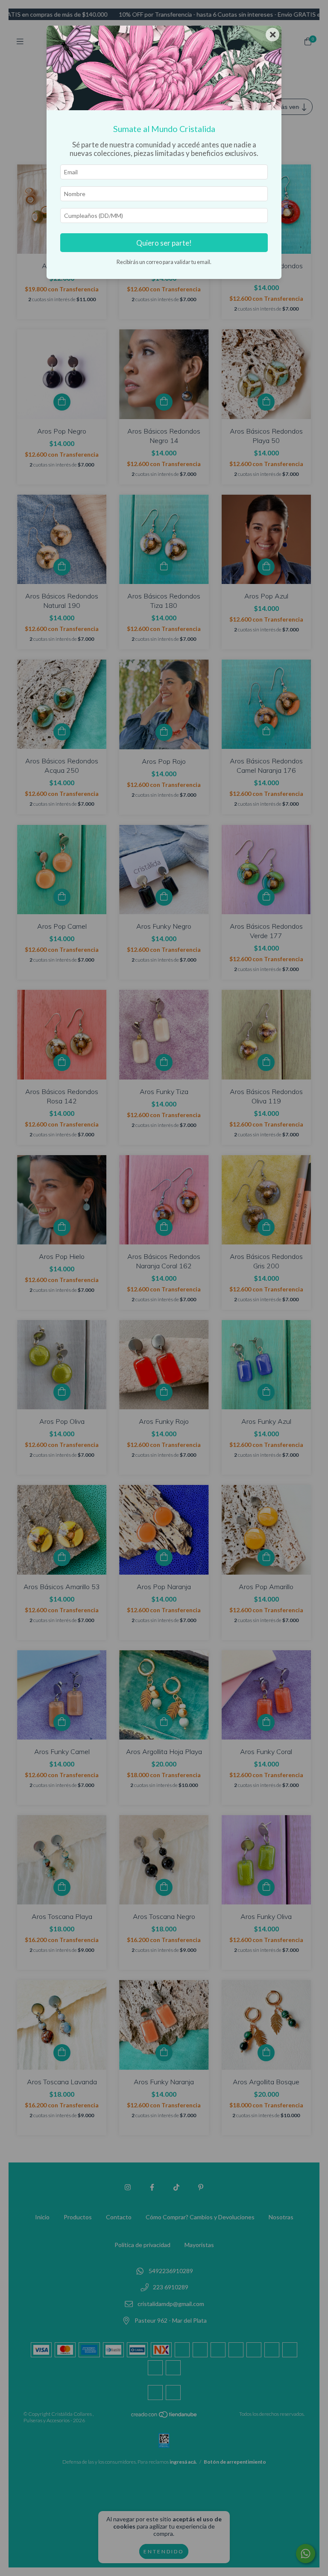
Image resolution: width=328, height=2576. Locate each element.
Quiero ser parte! (164, 243)
